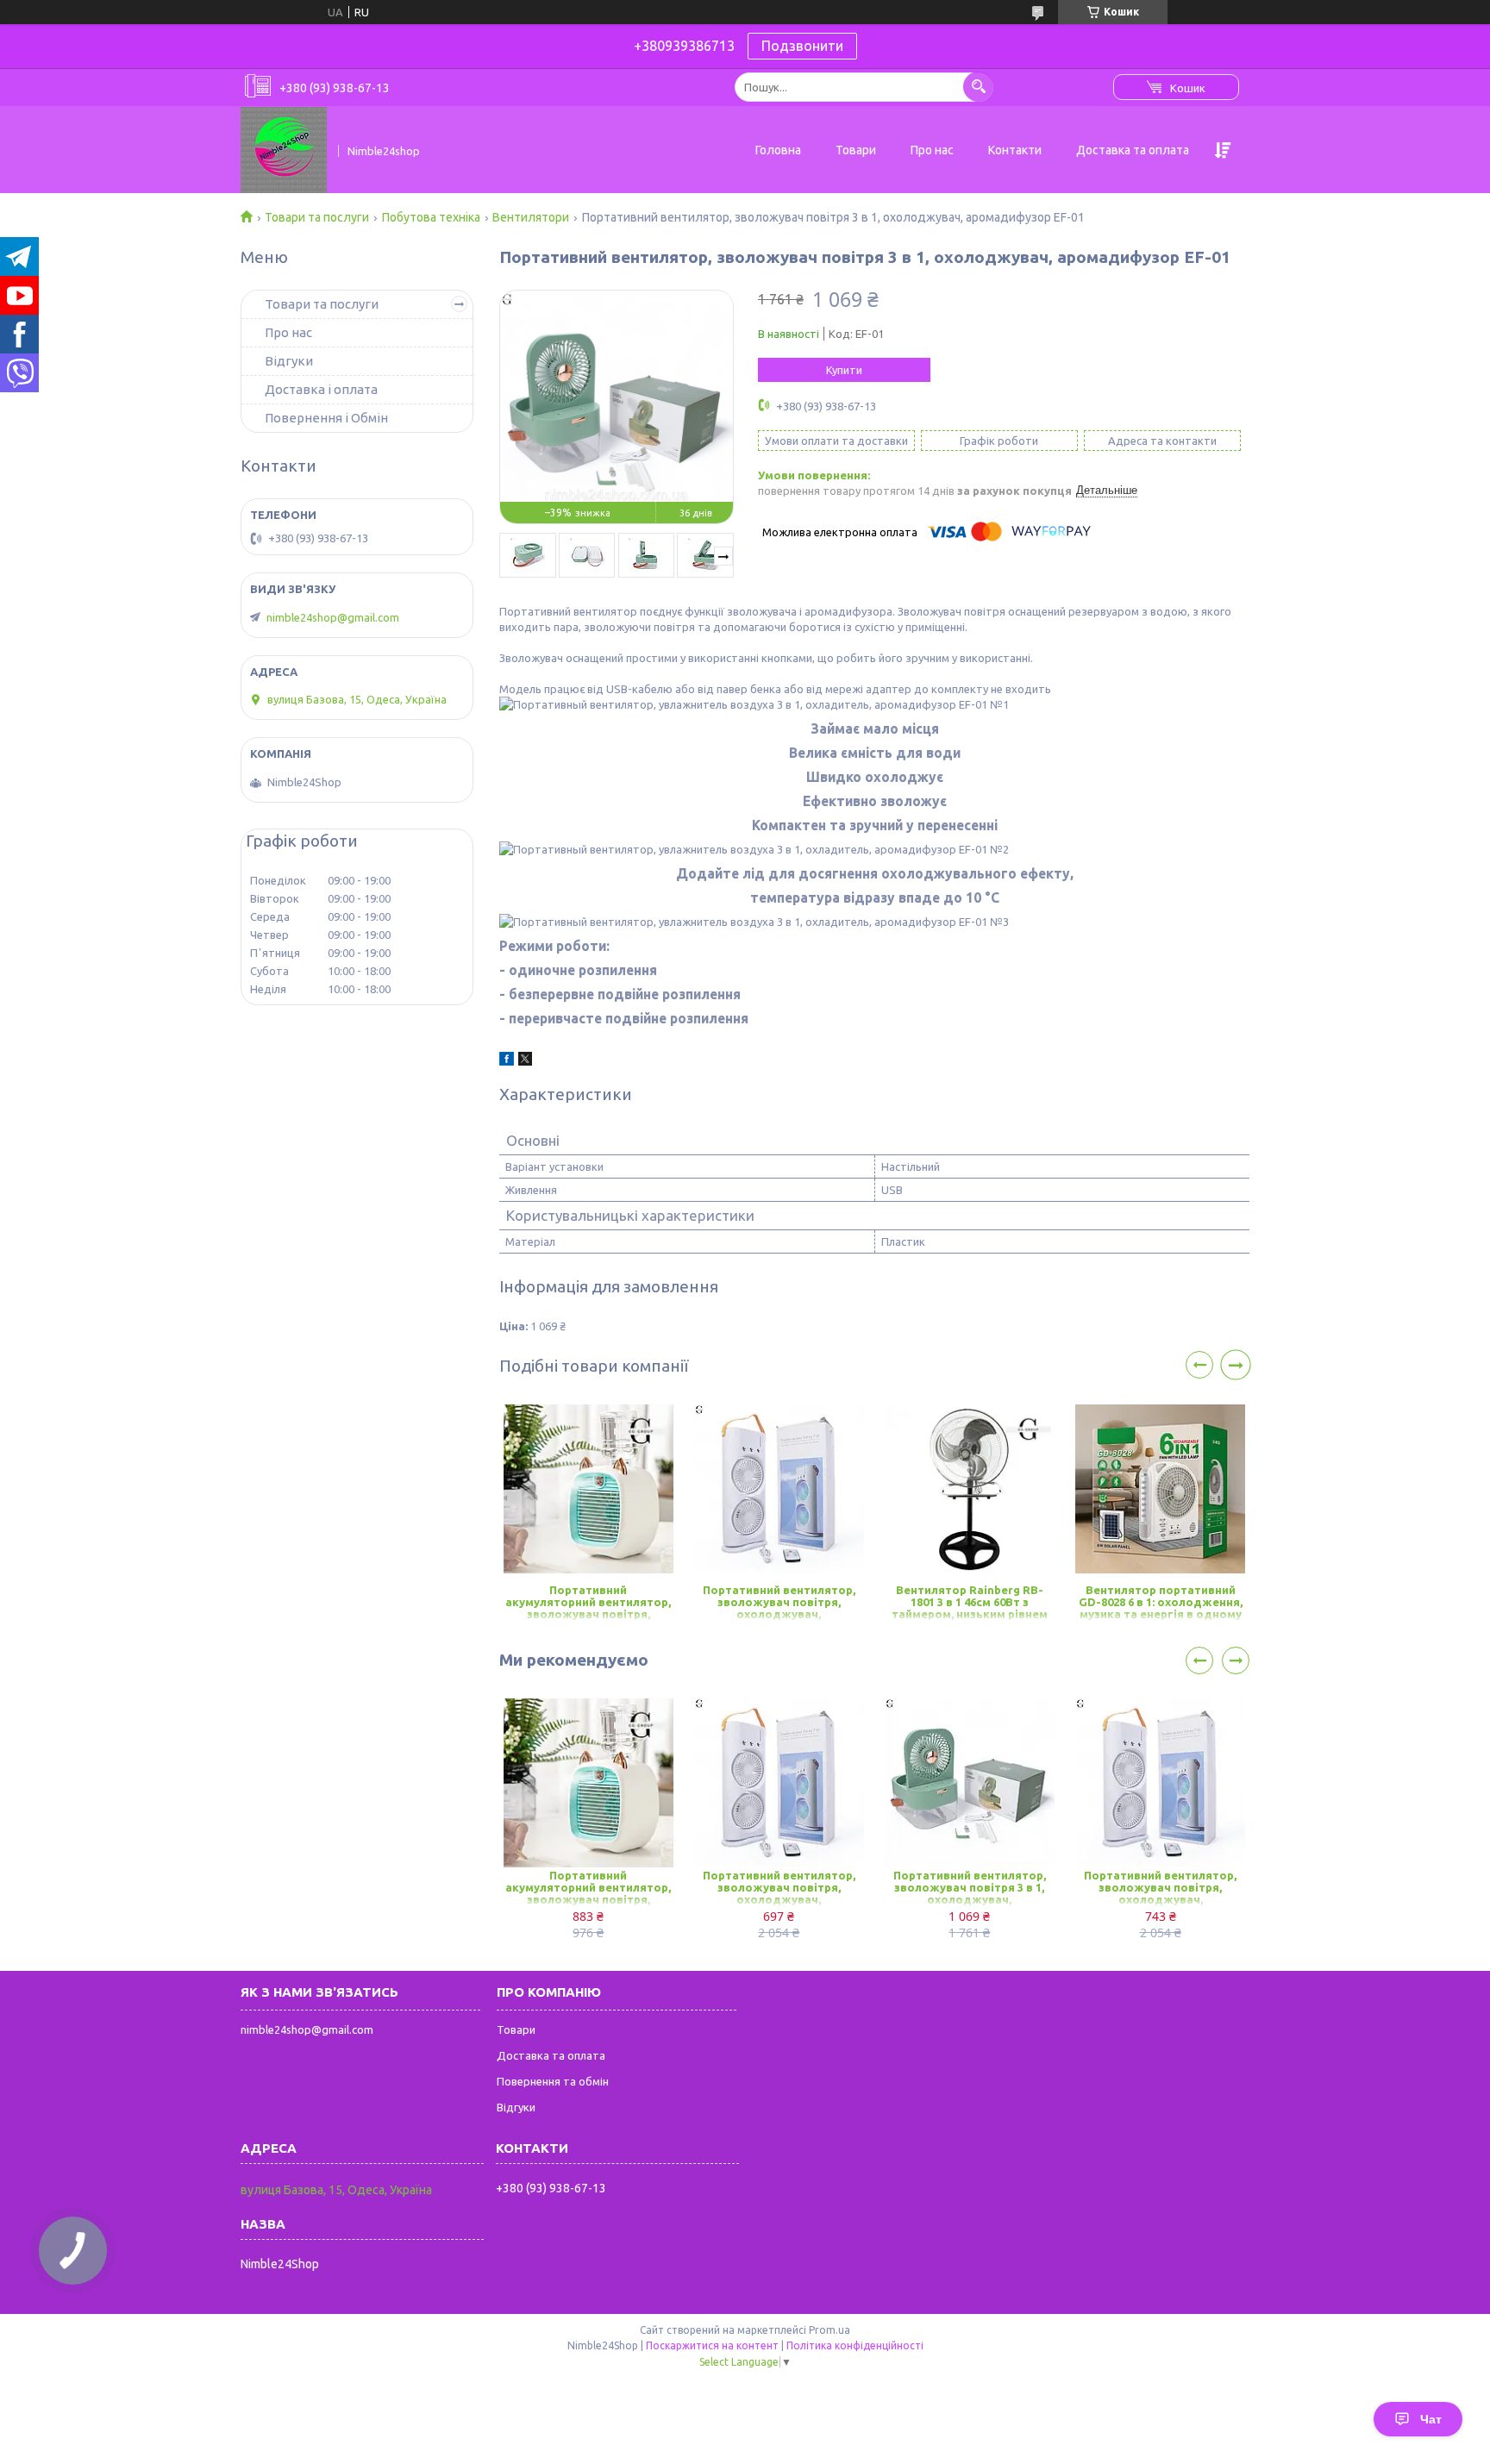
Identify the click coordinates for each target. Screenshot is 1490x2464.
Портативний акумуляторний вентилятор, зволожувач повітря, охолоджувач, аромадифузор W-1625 (588, 1603)
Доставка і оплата (321, 389)
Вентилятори (531, 217)
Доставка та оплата (1133, 150)
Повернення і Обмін (326, 418)
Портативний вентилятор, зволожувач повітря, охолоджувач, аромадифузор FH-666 (779, 1603)
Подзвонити (802, 46)
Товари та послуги (317, 217)
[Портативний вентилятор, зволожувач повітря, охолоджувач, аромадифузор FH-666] (779, 1489)
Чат (1431, 2419)
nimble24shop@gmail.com (333, 617)
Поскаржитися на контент (712, 2345)
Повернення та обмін (553, 2081)
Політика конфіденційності (855, 2345)
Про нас (932, 150)
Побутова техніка (431, 217)
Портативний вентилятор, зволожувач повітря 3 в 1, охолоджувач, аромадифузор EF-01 (970, 1889)
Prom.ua (830, 2330)
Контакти (1015, 150)
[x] (525, 1061)
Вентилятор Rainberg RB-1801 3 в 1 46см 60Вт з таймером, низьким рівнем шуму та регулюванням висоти (970, 1603)
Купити (844, 370)
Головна (778, 150)
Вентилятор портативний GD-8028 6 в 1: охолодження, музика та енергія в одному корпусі (1161, 1603)
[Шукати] (978, 87)
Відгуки (289, 361)
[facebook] (507, 1061)
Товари (856, 150)
